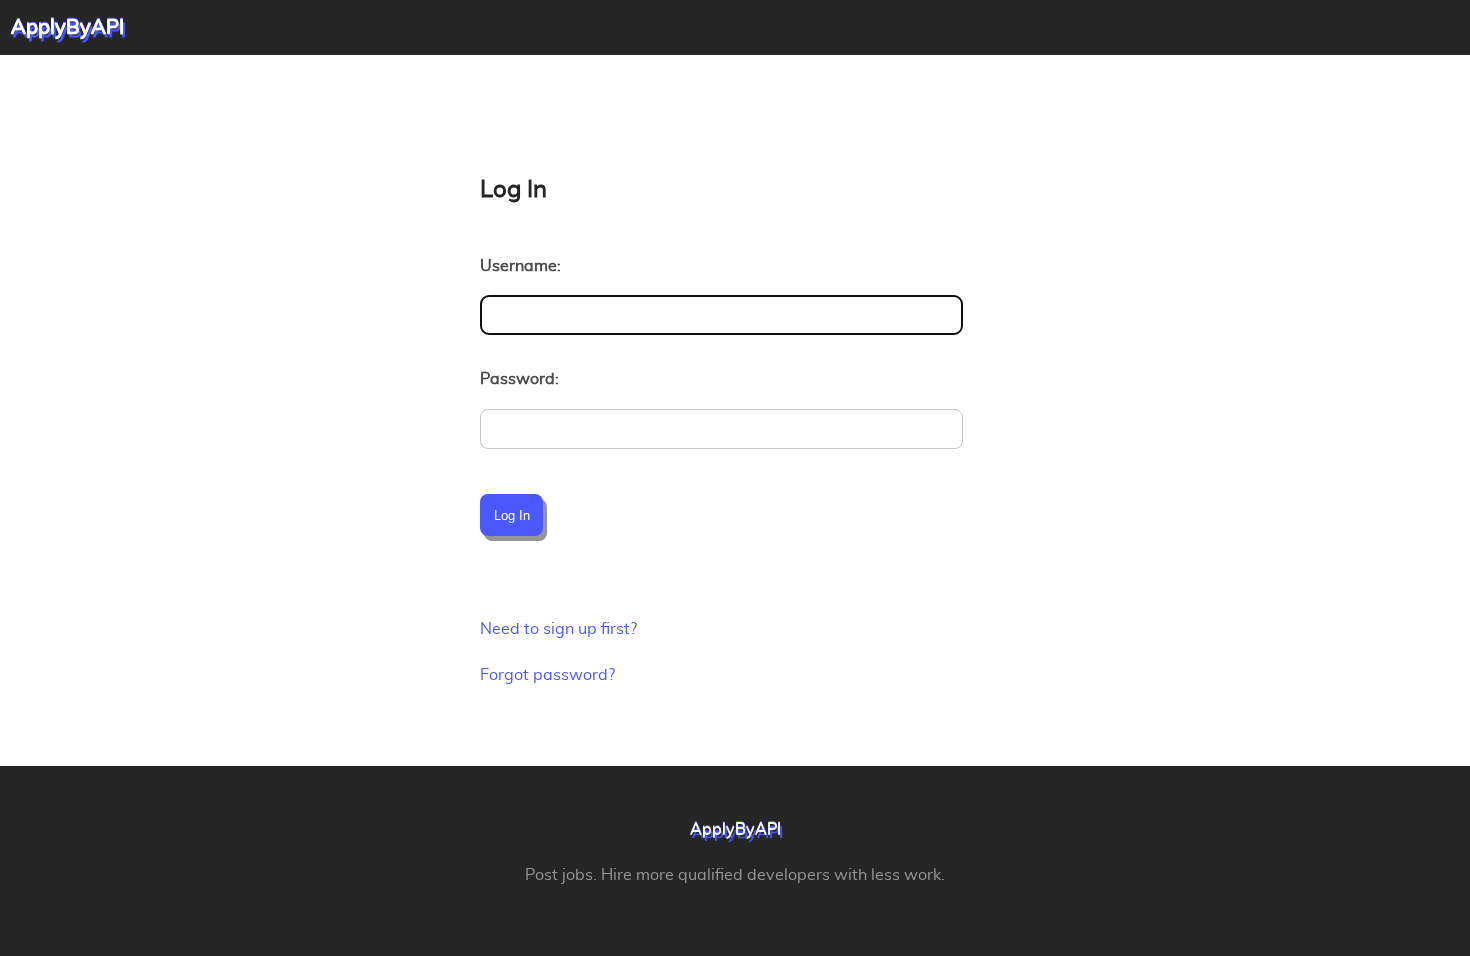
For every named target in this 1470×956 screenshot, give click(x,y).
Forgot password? (547, 675)
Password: (519, 379)
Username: (520, 266)
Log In (512, 515)
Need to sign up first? (558, 629)
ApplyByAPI (735, 830)
